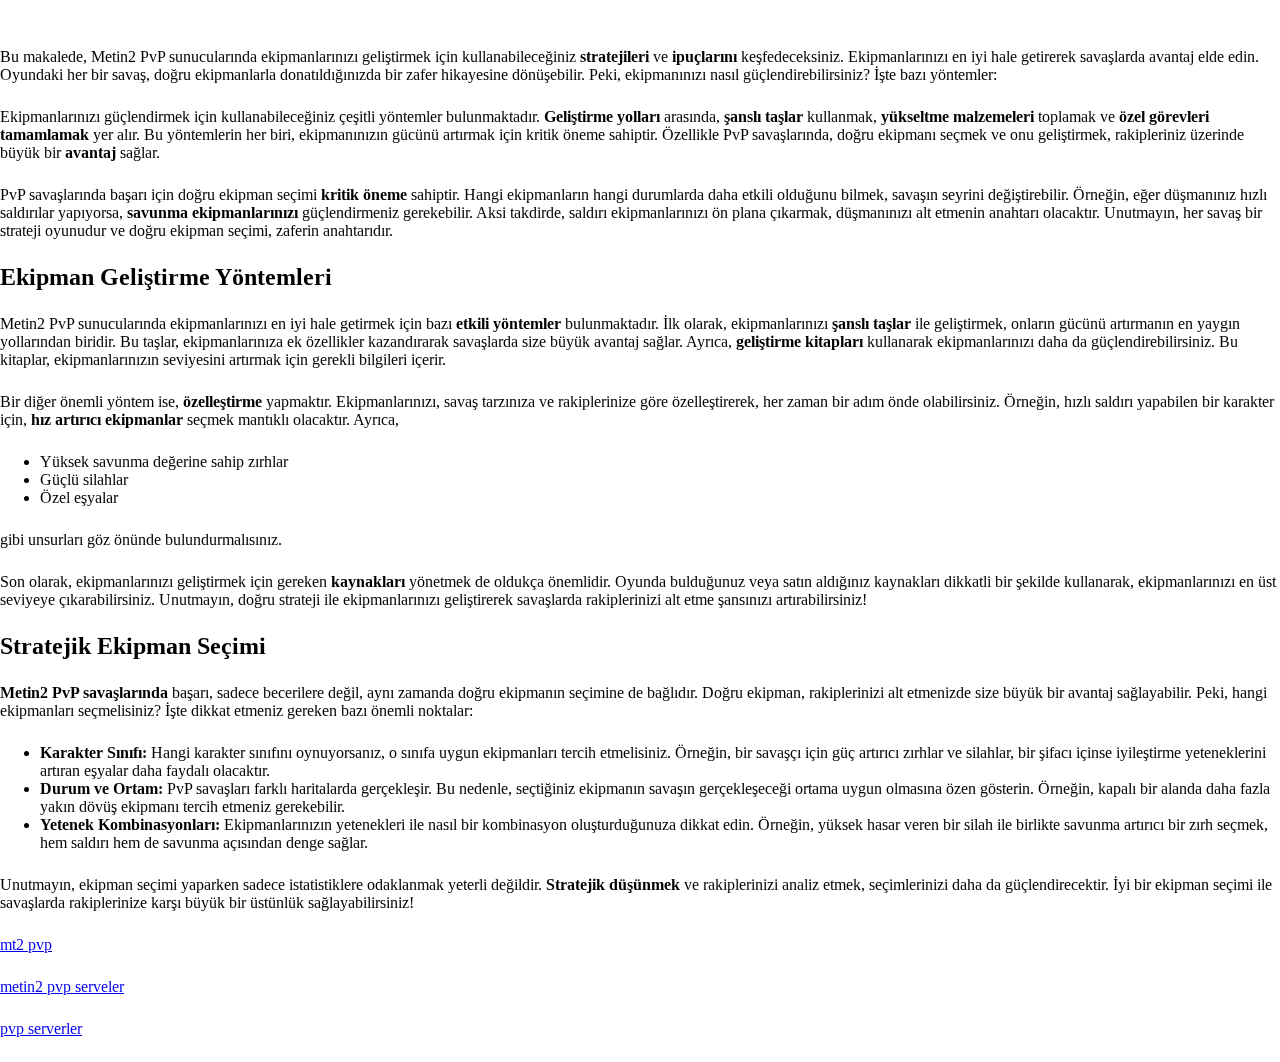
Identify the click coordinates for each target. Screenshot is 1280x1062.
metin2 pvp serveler (62, 986)
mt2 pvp (26, 944)
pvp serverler (41, 1028)
